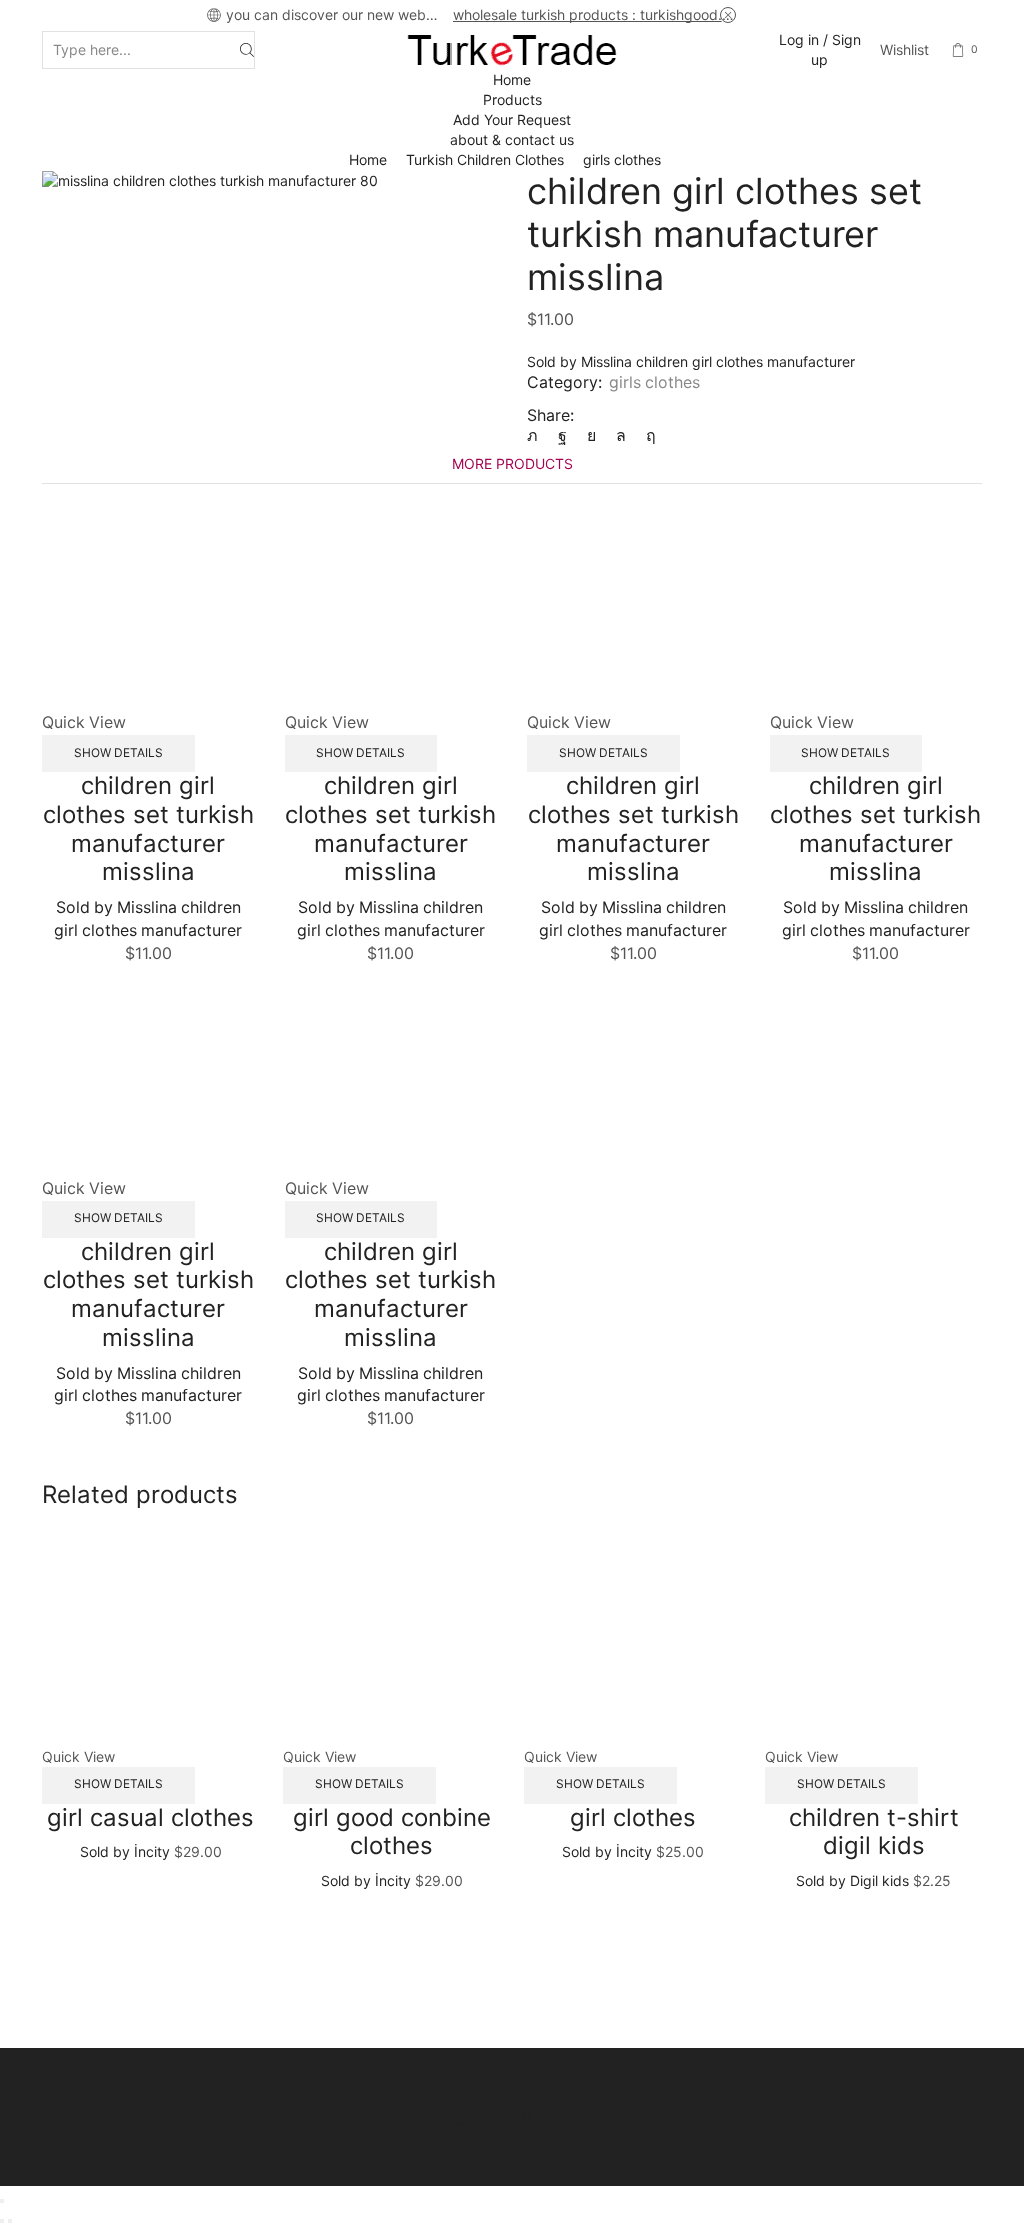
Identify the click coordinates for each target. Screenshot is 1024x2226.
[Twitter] (537, 435)
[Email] (560, 2114)
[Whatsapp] (526, 2114)
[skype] (646, 435)
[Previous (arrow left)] (2, 2221)
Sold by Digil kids (852, 1880)
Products (512, 99)
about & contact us (512, 139)
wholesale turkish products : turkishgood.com (595, 14)
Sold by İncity (125, 1851)
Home (512, 79)
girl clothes (633, 1817)
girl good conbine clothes (392, 1832)
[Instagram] (493, 2114)
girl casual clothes (150, 1817)
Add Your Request (512, 119)
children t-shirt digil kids (874, 1832)
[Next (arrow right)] (10, 2221)
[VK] (591, 435)
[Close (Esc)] (2, 2201)
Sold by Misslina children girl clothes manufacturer (691, 361)
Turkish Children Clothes (485, 159)
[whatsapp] (621, 435)
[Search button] (247, 50)
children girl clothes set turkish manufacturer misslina (148, 828)
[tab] (512, 463)
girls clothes (622, 159)
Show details (118, 752)
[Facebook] (562, 435)
